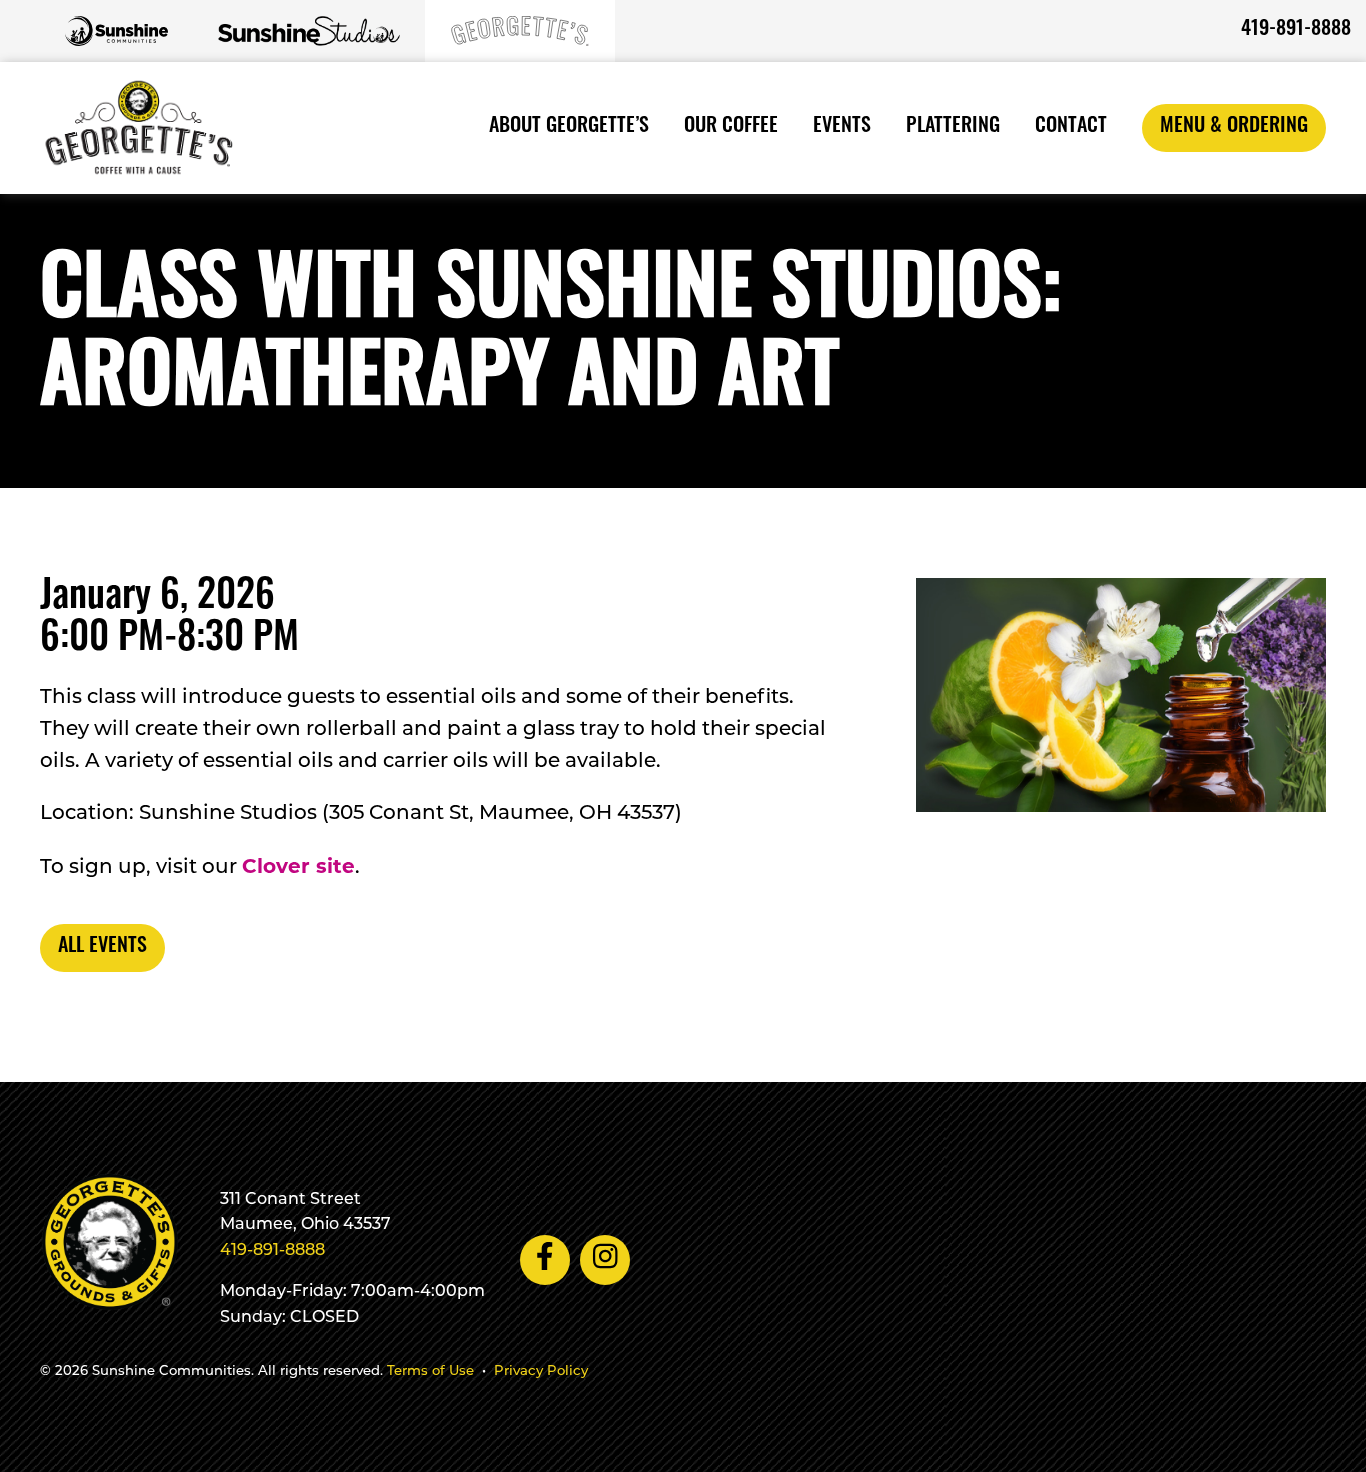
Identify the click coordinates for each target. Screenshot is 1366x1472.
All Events (102, 947)
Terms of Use (430, 1371)
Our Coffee (731, 127)
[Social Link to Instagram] (605, 1260)
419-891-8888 (1296, 30)
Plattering (953, 127)
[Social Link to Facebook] (545, 1260)
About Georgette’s (569, 127)
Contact (1071, 127)
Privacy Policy (541, 1371)
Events (842, 127)
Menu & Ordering (1234, 127)
